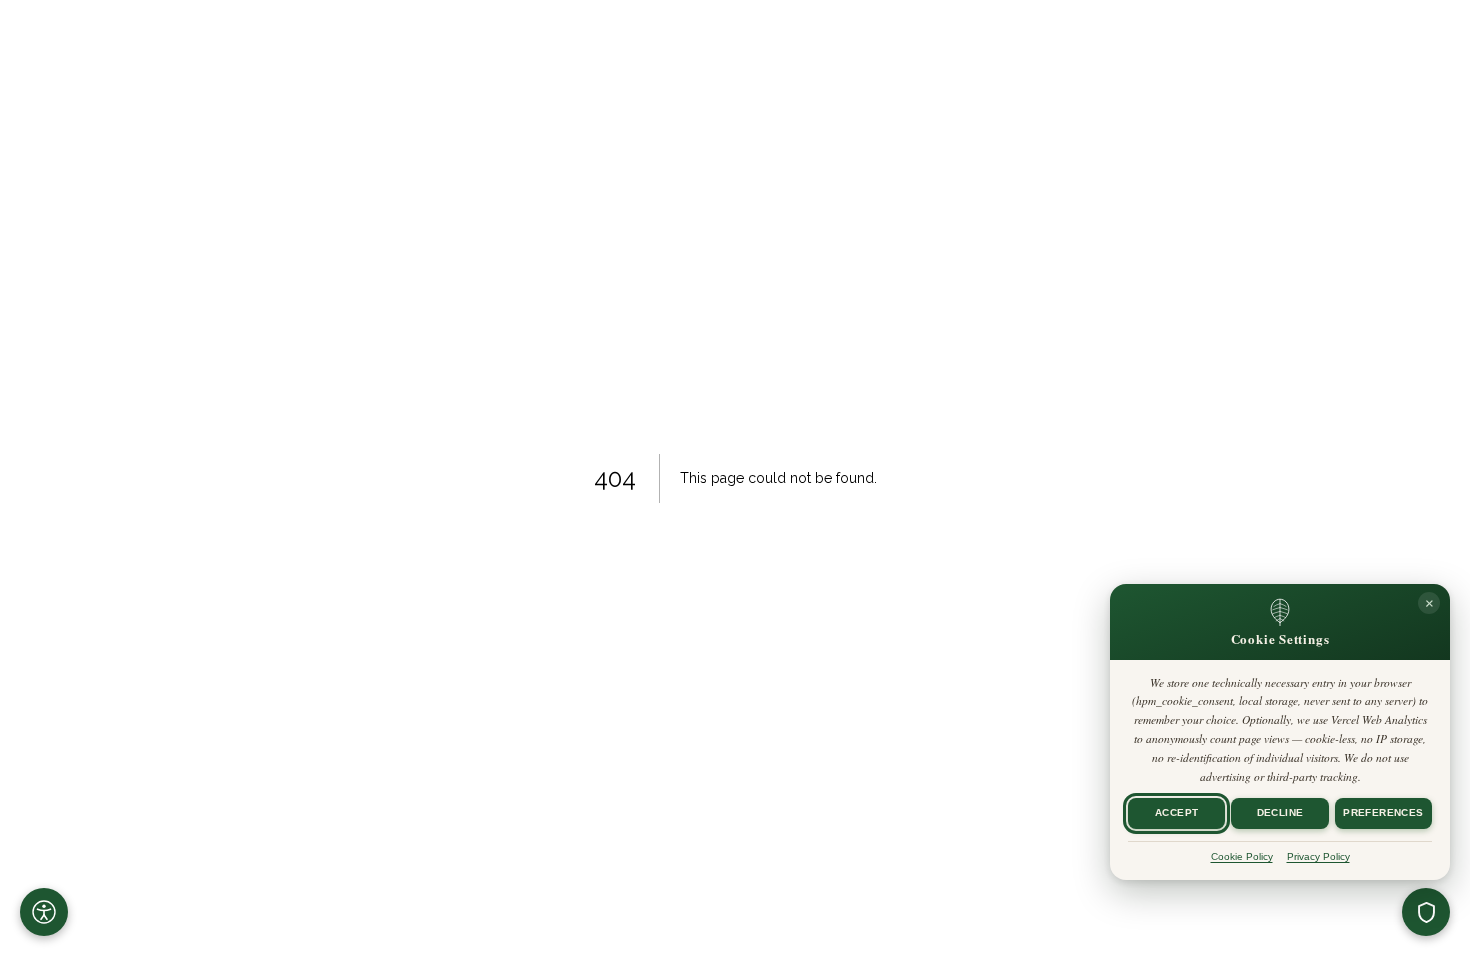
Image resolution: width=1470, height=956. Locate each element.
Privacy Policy (1318, 856)
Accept (1176, 813)
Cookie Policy (1242, 856)
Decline (1280, 813)
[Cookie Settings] (1426, 912)
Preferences (1383, 813)
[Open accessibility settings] (44, 912)
